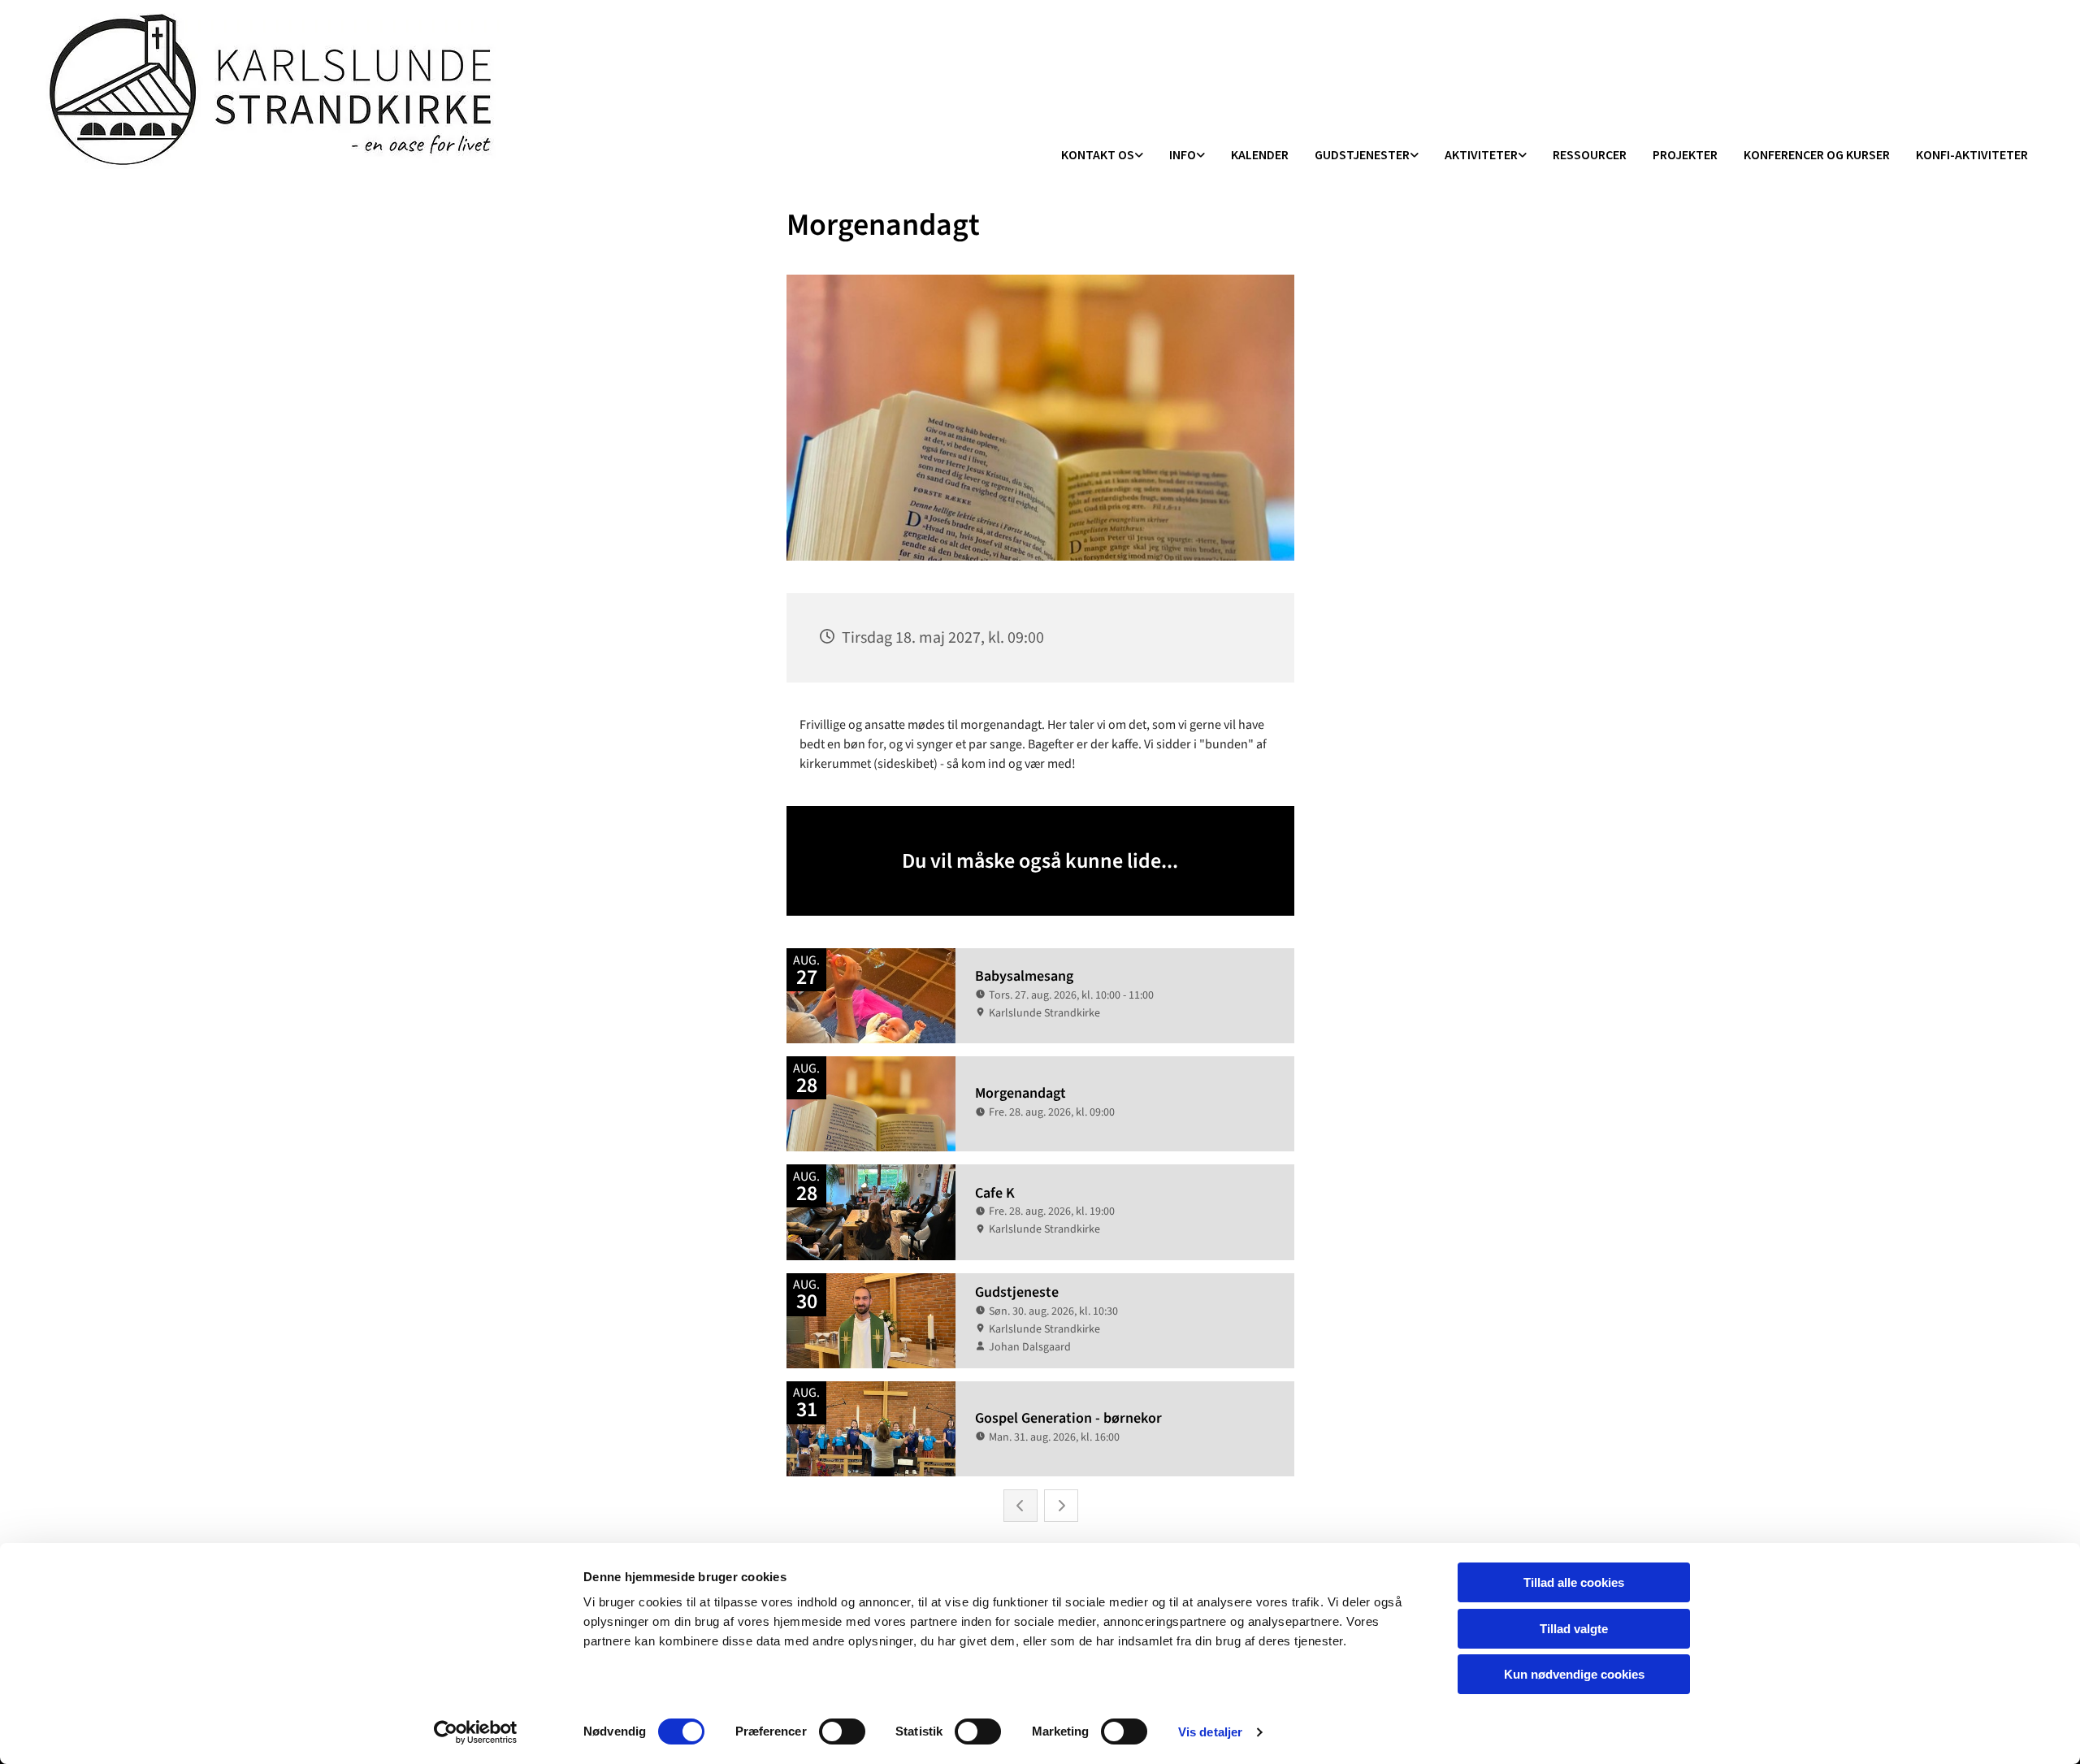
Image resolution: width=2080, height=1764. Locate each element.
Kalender (1260, 154)
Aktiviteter (1481, 154)
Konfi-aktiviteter (1972, 154)
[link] (1102, 156)
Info (1183, 154)
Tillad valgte (1574, 1629)
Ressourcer (1590, 154)
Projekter (1685, 154)
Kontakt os (1098, 154)
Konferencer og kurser (1817, 154)
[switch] (842, 1731)
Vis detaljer (1210, 1732)
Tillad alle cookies (1574, 1582)
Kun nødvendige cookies (1574, 1674)
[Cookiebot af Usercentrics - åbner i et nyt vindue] (476, 1732)
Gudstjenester (1362, 154)
